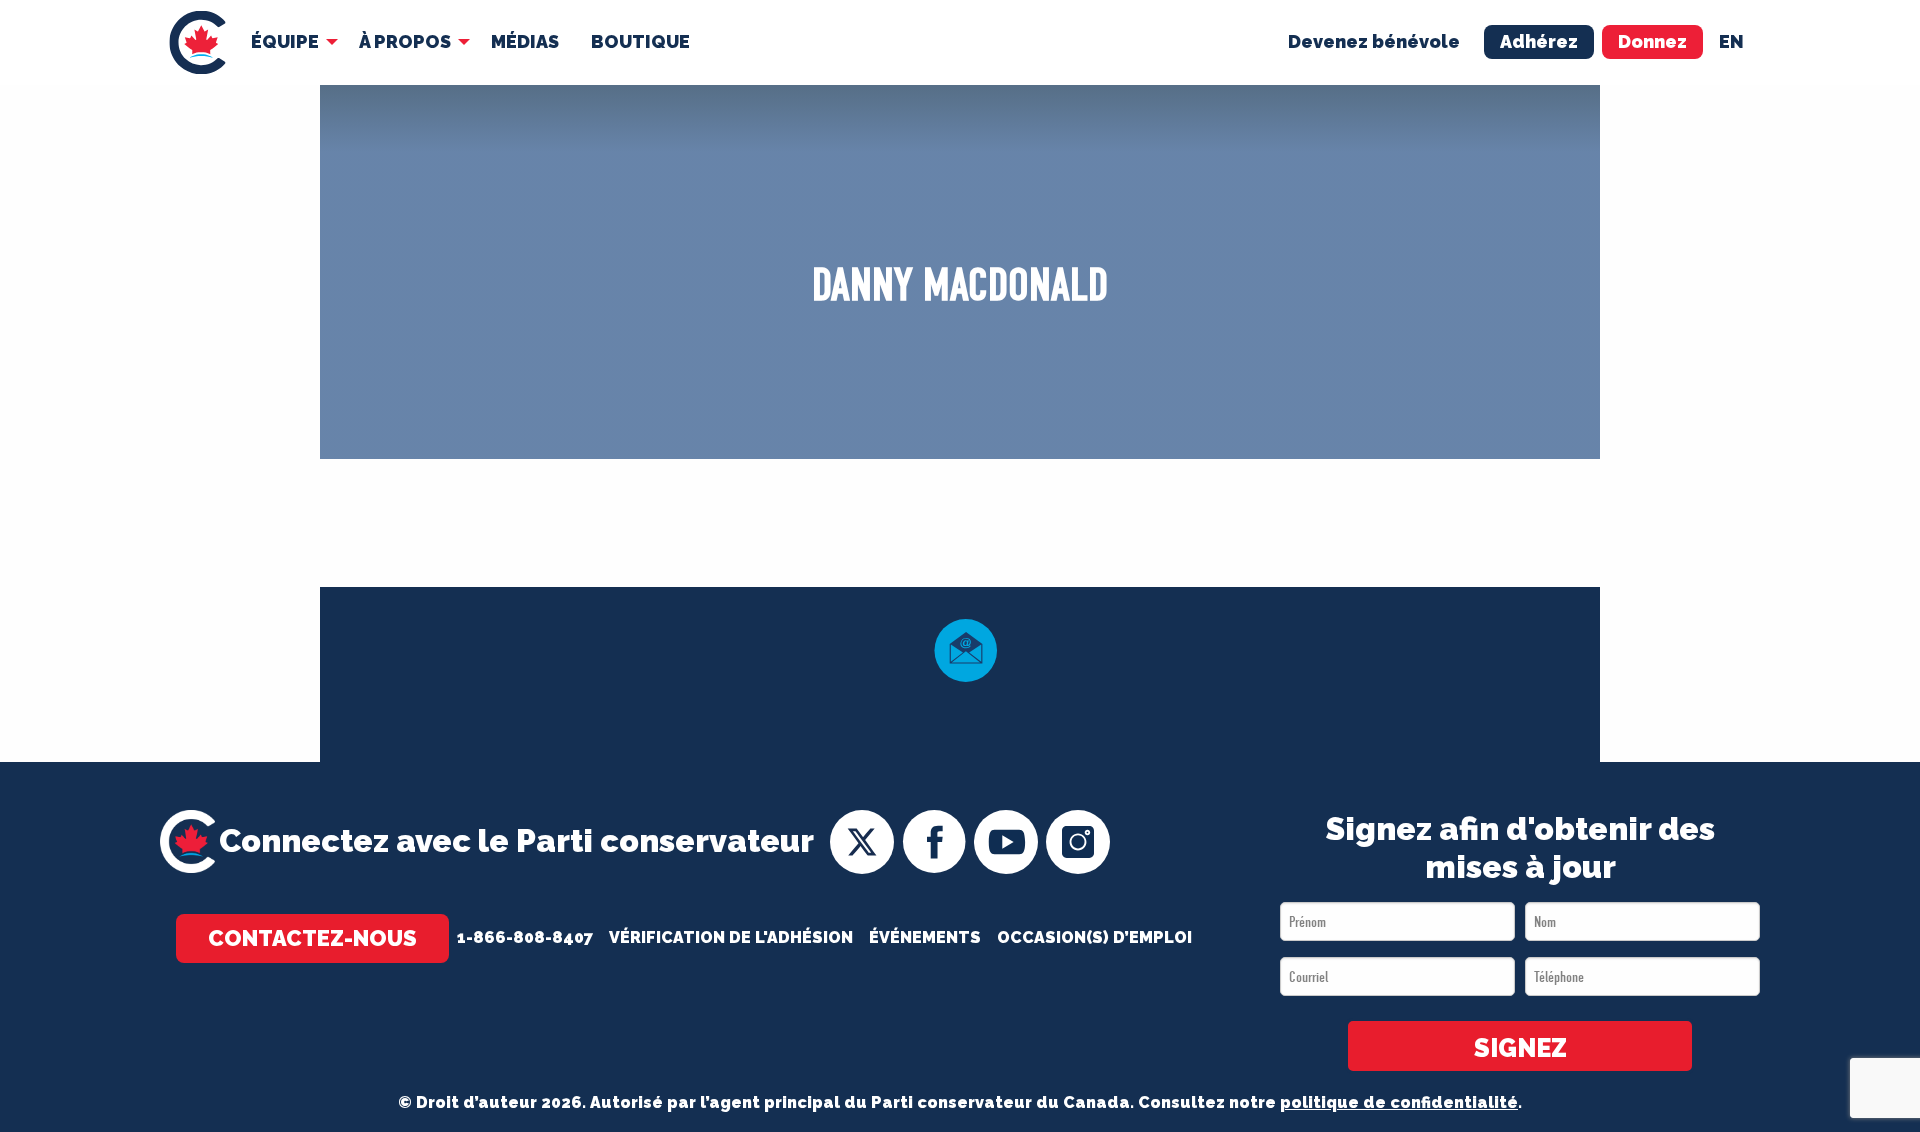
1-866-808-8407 (525, 937)
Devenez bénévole (1374, 41)
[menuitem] (197, 42)
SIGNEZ (1520, 1048)
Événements (925, 937)
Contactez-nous (312, 938)
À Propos (405, 41)
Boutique (640, 41)
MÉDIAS (525, 41)
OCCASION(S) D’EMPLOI (1094, 937)
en (1731, 41)
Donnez (1652, 41)
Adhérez (1539, 41)
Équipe (285, 41)
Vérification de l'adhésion (731, 937)
